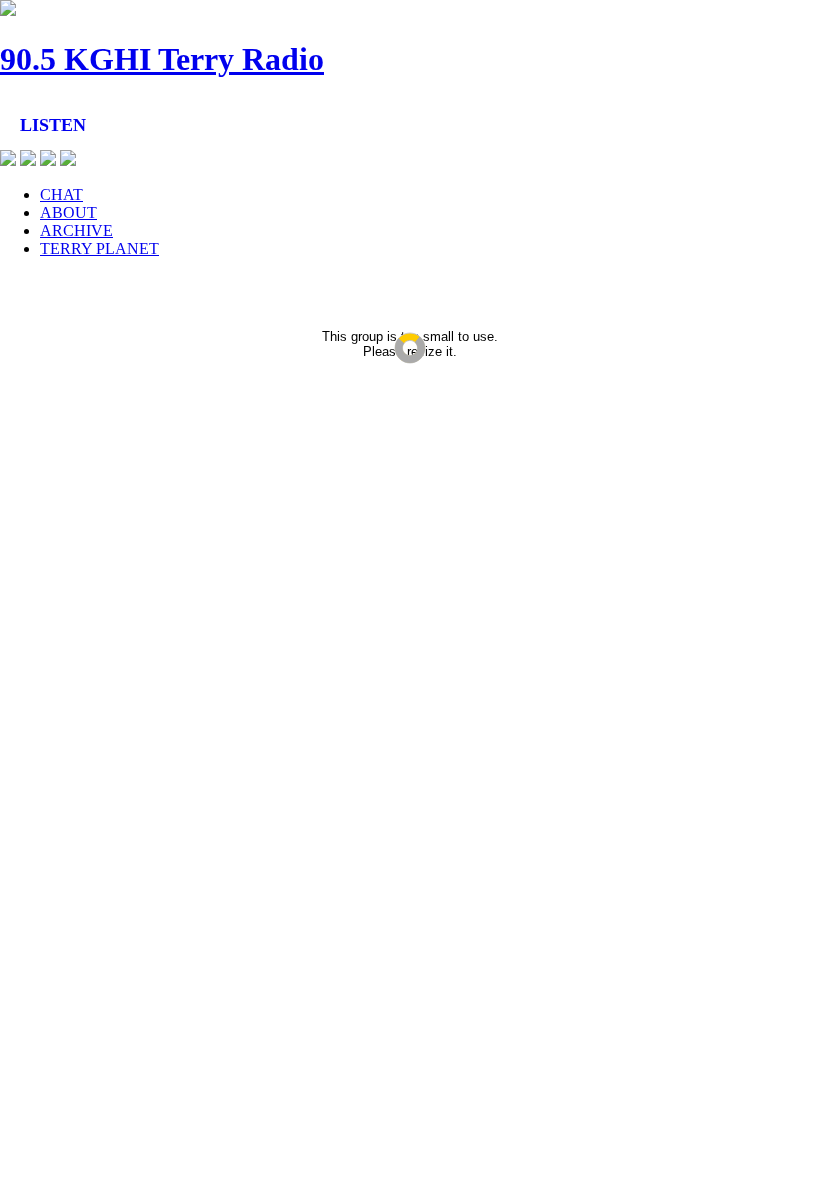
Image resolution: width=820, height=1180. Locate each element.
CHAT (61, 194)
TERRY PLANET (99, 248)
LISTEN (53, 125)
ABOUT (68, 212)
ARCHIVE (76, 230)
